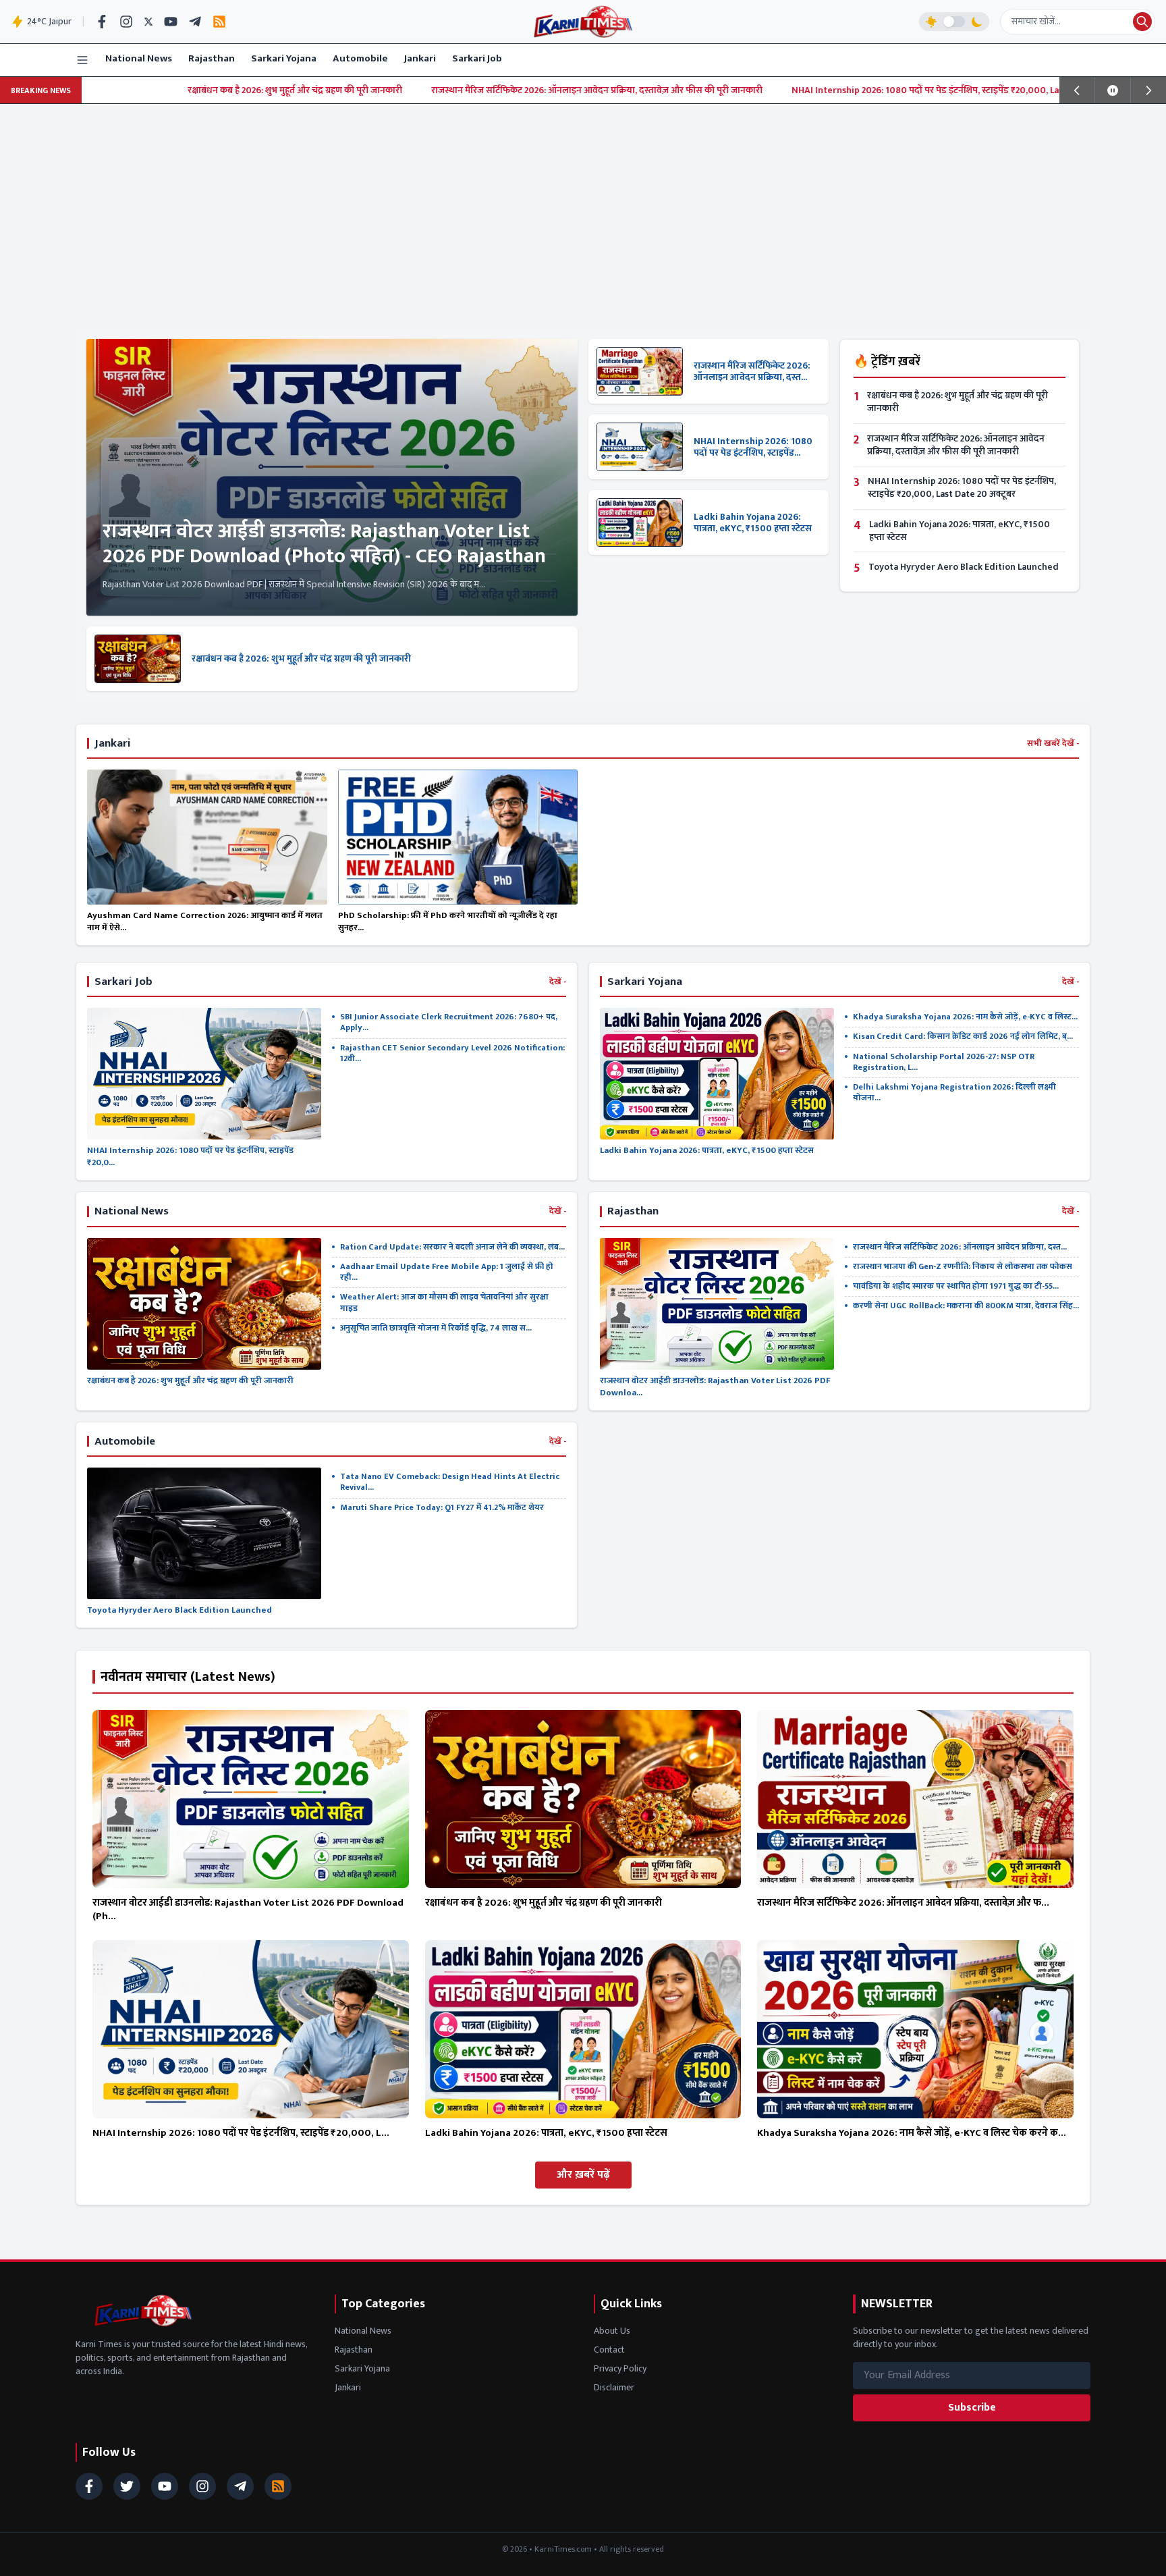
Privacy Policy (620, 2368)
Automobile (360, 58)
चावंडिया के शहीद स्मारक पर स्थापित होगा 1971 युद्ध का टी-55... (956, 1286)
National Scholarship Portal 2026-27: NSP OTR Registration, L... (944, 1062)
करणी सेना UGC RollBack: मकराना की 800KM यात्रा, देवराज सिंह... (966, 1306)
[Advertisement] (583, 205)
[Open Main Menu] (82, 60)
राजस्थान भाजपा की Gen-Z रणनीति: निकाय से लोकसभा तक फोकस (963, 1267)
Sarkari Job (477, 58)
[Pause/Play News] (1113, 90)
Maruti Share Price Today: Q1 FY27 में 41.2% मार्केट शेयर (442, 1508)
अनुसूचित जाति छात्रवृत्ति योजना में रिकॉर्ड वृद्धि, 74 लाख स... (436, 1328)
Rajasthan (212, 58)
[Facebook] (102, 22)
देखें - (558, 982)
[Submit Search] (1142, 22)
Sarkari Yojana (284, 58)
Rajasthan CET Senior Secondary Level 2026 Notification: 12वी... (452, 1053)
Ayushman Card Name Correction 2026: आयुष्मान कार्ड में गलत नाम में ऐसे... (205, 921)
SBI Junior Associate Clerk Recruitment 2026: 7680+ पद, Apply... (449, 1022)
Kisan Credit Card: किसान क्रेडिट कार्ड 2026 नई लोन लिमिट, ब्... (963, 1037)
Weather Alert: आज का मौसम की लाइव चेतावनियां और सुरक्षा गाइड (444, 1303)
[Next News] (1148, 90)
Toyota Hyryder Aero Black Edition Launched (964, 567)
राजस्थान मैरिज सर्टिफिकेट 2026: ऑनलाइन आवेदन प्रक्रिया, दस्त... (752, 372)
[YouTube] (171, 22)
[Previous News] (1077, 90)
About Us (612, 2331)
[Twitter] (148, 22)
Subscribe (972, 2408)
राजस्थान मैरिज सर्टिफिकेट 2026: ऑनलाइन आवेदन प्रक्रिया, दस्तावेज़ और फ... (903, 1903)
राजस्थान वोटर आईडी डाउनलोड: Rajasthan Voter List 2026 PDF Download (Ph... (248, 1910)
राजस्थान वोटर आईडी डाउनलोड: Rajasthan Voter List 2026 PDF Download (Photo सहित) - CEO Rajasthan (324, 544)
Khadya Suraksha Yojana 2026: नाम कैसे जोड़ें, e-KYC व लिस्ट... (965, 1017)
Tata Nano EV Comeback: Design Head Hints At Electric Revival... (450, 1482)
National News (139, 58)
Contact (609, 2350)
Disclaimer (614, 2387)
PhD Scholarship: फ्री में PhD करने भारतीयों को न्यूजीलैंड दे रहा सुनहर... (448, 921)
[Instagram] (126, 22)
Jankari (420, 58)
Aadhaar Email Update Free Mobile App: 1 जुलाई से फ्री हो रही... (447, 1272)
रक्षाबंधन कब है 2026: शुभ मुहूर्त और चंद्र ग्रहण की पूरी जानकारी (121, 90)
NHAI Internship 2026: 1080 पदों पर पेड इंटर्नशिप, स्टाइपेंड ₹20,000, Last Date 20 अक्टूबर (787, 90)
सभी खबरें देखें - (1053, 744)
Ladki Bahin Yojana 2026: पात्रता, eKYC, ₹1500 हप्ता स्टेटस (753, 523)
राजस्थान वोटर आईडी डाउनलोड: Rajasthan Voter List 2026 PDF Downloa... (715, 1387)
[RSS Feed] (219, 22)
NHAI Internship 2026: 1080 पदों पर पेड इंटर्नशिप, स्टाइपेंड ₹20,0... (190, 1156)
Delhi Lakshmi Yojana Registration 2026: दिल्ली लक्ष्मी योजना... (954, 1093)
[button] (954, 22)
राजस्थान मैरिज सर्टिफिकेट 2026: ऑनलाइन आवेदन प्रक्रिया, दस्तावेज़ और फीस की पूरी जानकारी (423, 90)
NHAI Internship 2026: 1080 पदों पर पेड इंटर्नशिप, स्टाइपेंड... (753, 447)
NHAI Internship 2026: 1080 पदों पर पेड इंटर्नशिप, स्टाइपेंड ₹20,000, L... (241, 2133)
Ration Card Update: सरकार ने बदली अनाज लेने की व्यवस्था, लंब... (452, 1247)
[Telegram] (195, 22)
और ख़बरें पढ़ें (583, 2175)
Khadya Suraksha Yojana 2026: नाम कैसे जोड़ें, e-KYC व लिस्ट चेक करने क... (912, 2133)
